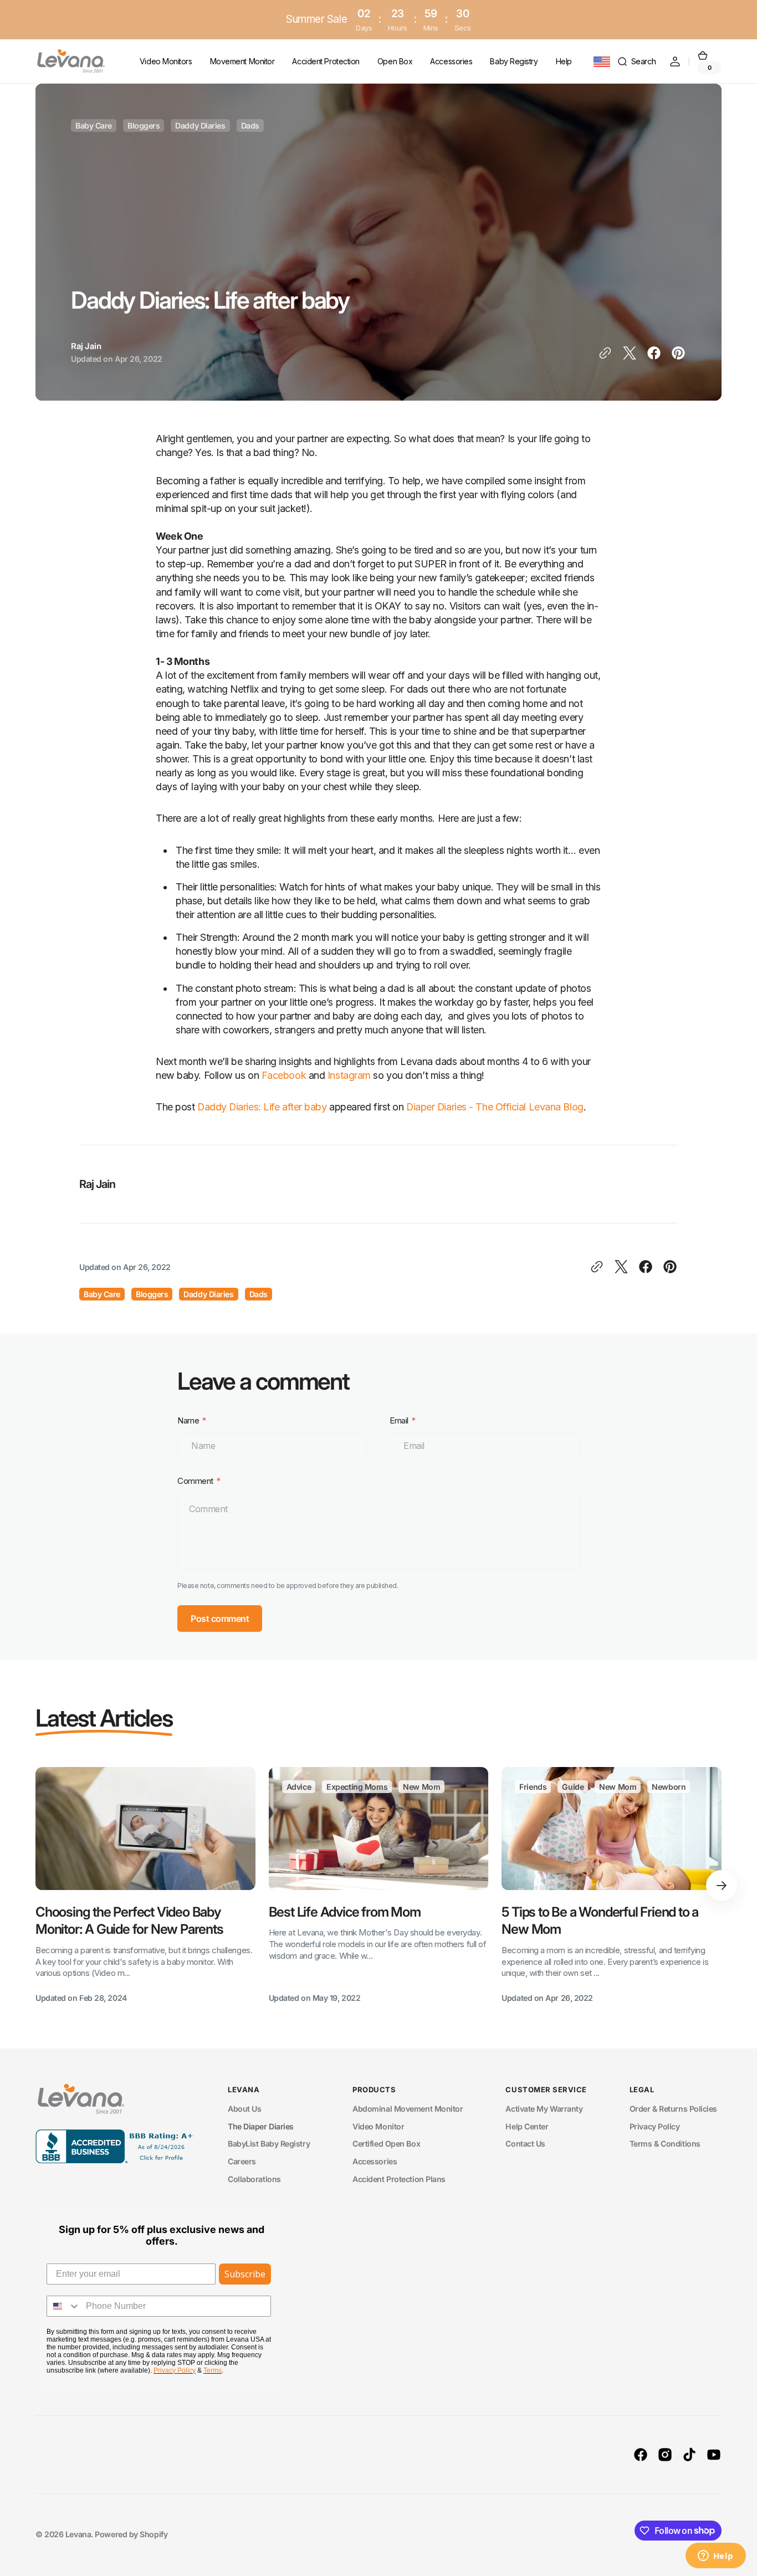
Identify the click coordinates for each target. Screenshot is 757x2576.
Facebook (284, 1075)
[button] (636, 62)
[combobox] (64, 2306)
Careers (242, 2161)
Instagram (349, 1075)
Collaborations (254, 2179)
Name (188, 1421)
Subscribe (245, 2274)
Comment (195, 1481)
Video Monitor (378, 2126)
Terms (213, 2370)
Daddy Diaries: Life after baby (262, 1107)
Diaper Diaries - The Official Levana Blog (495, 1107)
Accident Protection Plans (399, 2179)
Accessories (375, 2161)
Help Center (527, 2126)
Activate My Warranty (544, 2109)
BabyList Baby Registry (269, 2144)
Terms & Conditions (665, 2144)
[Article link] (145, 1886)
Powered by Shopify (131, 2534)
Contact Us (525, 2144)
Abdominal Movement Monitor (408, 2109)
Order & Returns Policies (673, 2109)
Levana (78, 2534)
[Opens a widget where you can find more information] (715, 2557)
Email (399, 1421)
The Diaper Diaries (261, 2126)
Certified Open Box (386, 2144)
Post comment (220, 1619)
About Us (244, 2109)
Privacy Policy (655, 2126)
